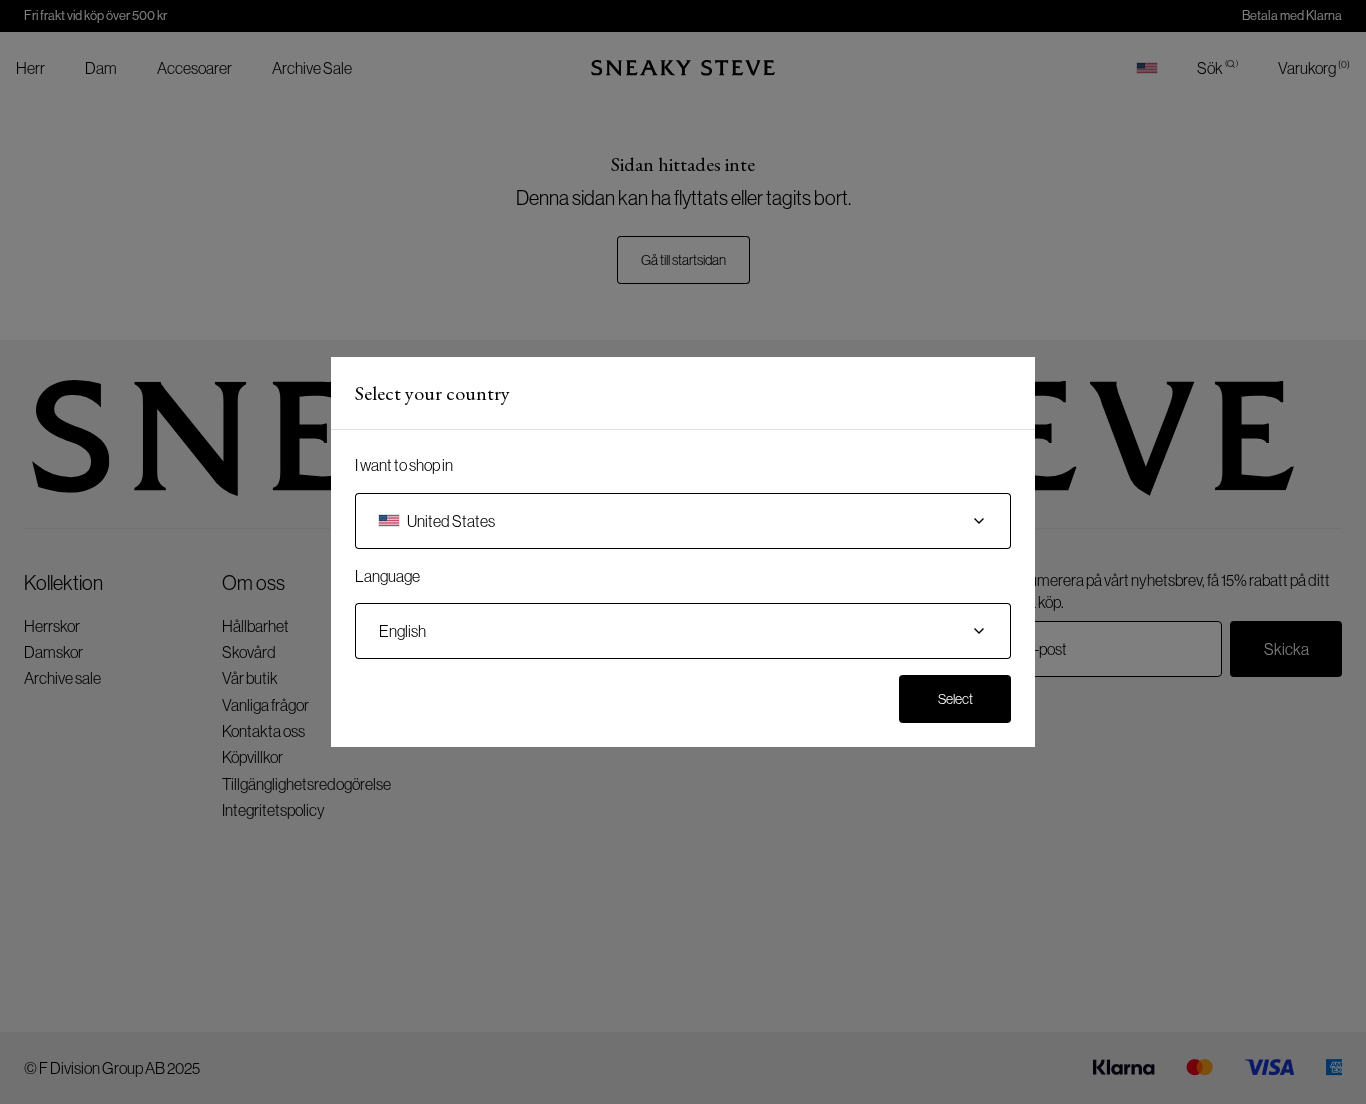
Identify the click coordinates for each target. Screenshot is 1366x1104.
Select (955, 699)
